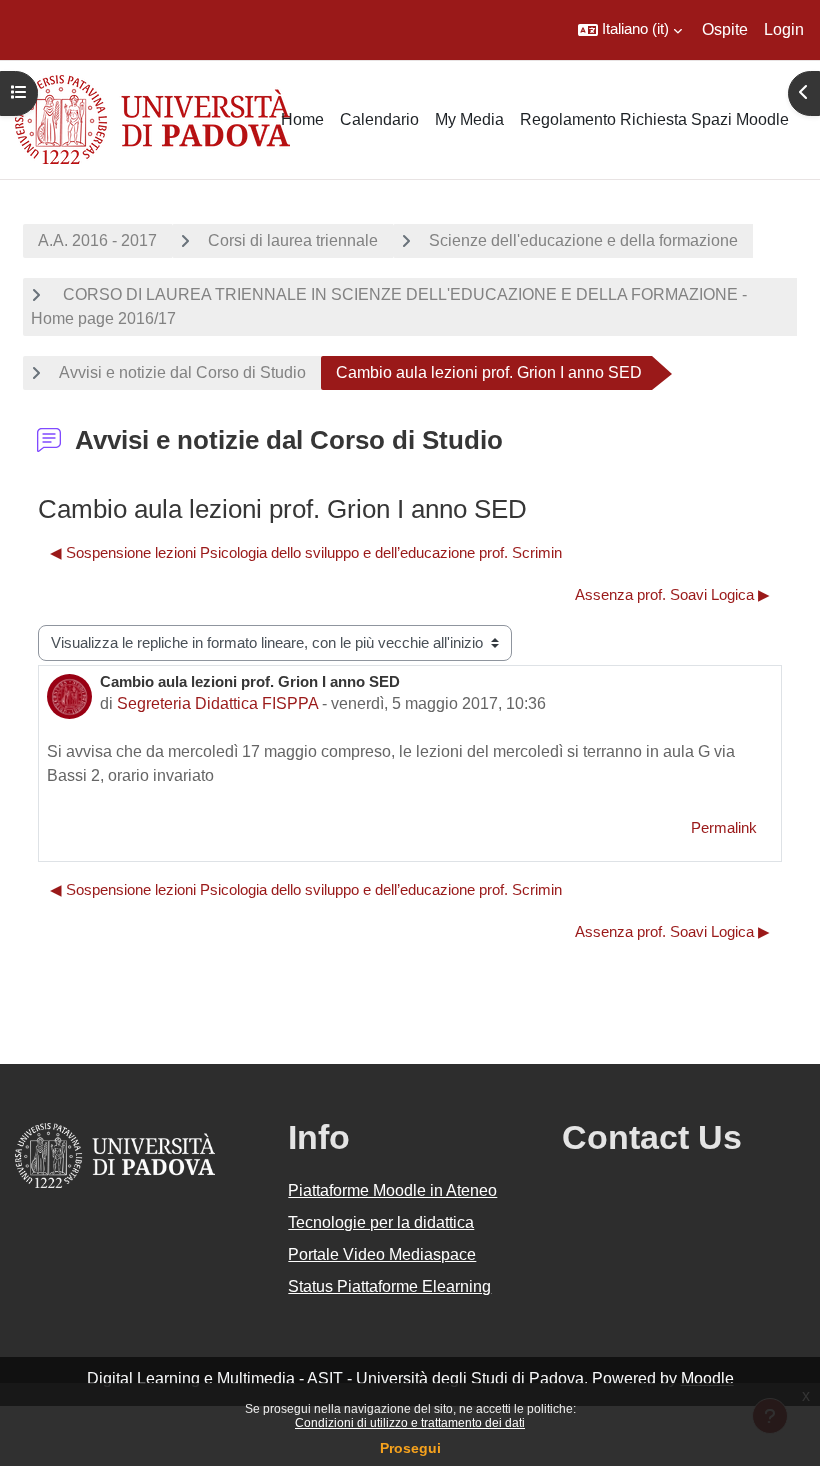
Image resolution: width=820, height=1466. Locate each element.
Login (784, 29)
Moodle (707, 1378)
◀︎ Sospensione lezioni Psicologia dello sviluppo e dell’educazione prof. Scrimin (306, 553)
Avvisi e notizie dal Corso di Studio (182, 372)
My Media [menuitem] (469, 119)
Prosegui (410, 1448)
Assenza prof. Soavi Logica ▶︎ (672, 595)
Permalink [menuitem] (724, 828)
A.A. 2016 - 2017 (97, 240)
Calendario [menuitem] (379, 119)
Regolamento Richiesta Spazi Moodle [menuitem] (654, 119)
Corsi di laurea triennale (293, 240)
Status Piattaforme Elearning (389, 1286)
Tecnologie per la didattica (381, 1222)
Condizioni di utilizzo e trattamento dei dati (410, 1423)
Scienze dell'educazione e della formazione (583, 240)
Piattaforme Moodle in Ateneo (392, 1190)
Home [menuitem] (302, 119)
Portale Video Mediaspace (382, 1254)
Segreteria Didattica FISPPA (217, 703)
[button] (630, 30)
